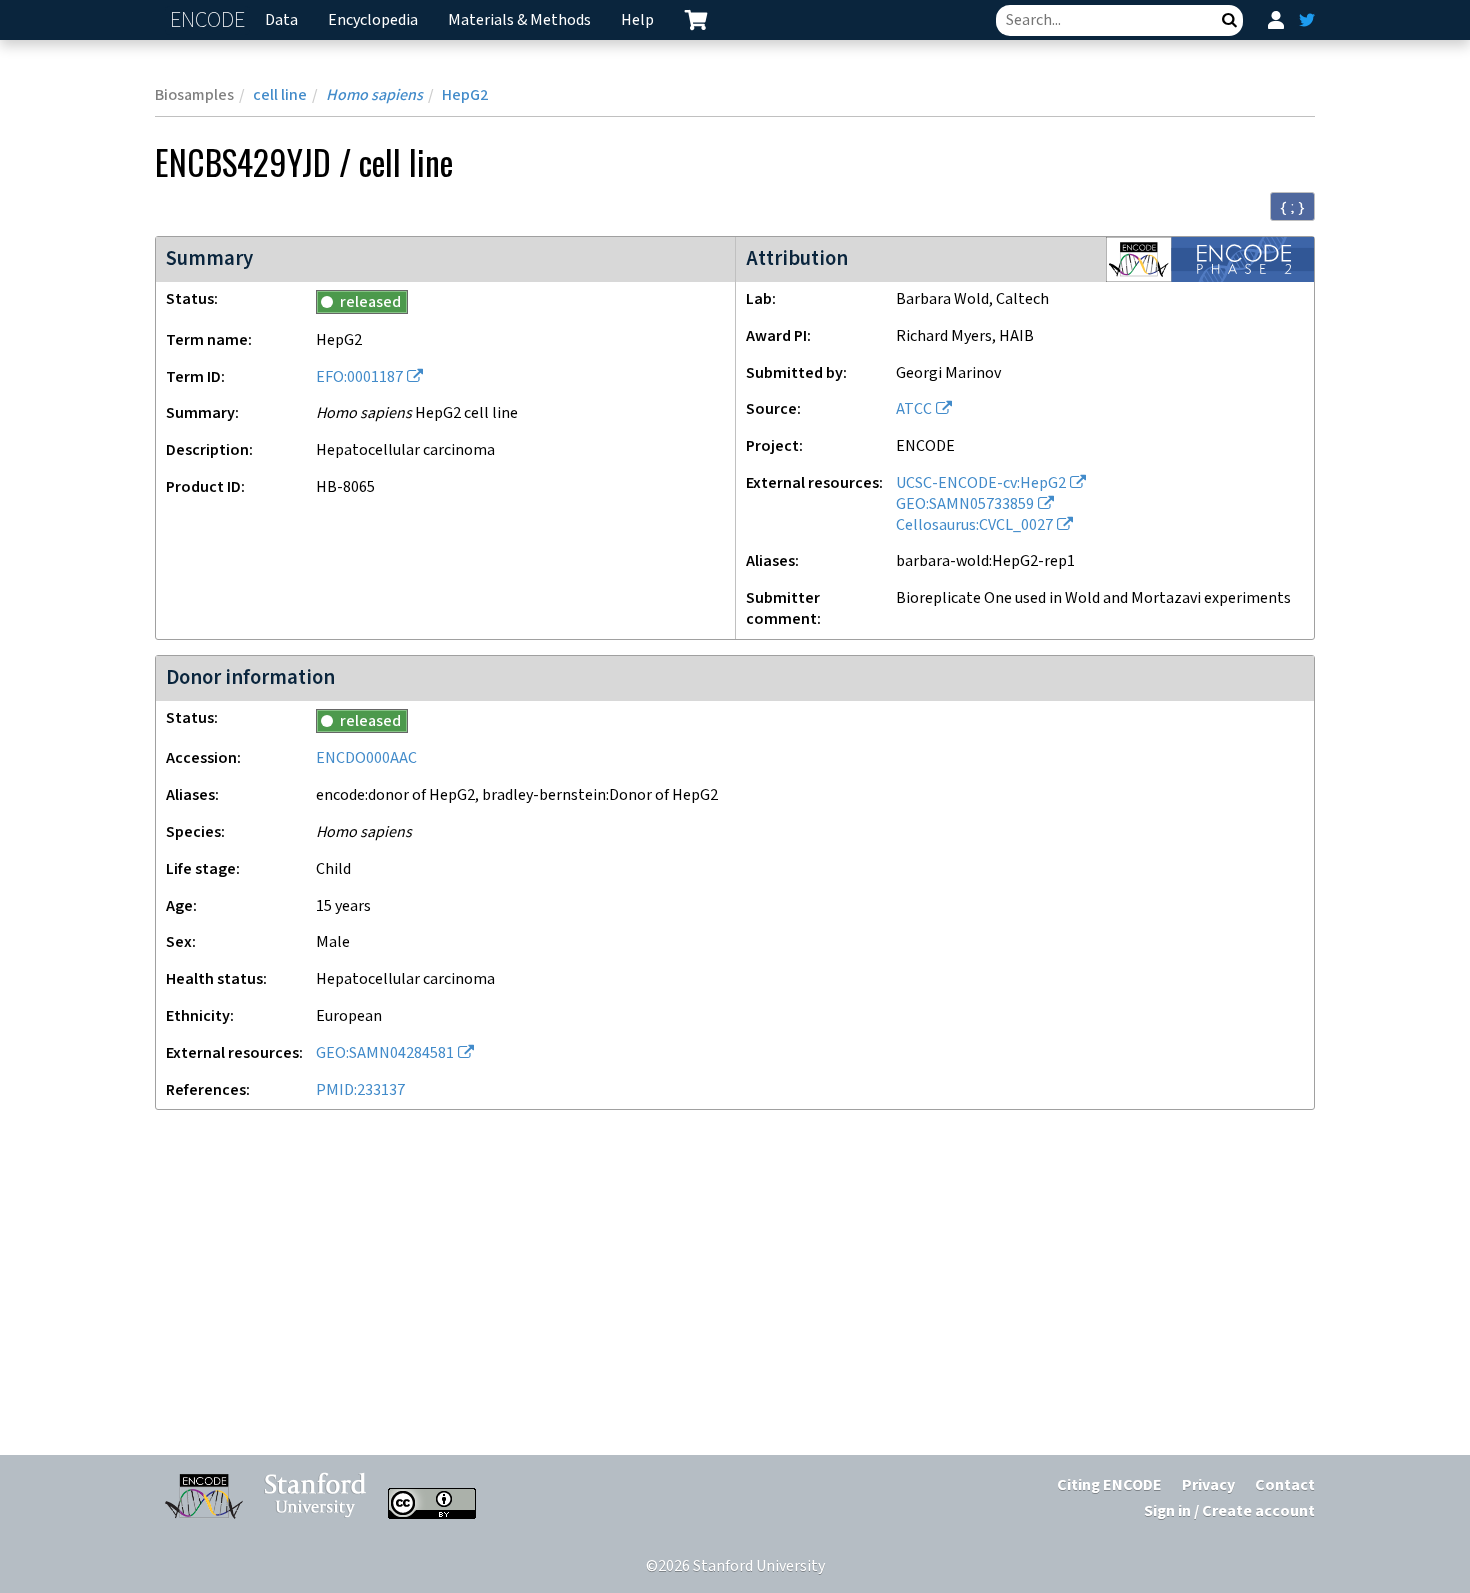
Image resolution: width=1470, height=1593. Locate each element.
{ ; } (1292, 207)
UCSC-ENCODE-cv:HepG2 (981, 483)
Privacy (1208, 1485)
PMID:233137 (360, 1090)
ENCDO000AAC (366, 758)
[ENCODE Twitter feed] (1307, 20)
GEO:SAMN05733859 (965, 504)
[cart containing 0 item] (696, 20)
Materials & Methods (519, 20)
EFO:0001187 (359, 377)
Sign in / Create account (1229, 1511)
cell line (280, 95)
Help (637, 20)
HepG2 (465, 95)
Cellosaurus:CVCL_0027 (974, 525)
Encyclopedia (373, 20)
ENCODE (210, 20)
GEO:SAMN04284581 (385, 1053)
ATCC (914, 409)
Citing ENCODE (1109, 1485)
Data (281, 20)
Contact (1285, 1485)
